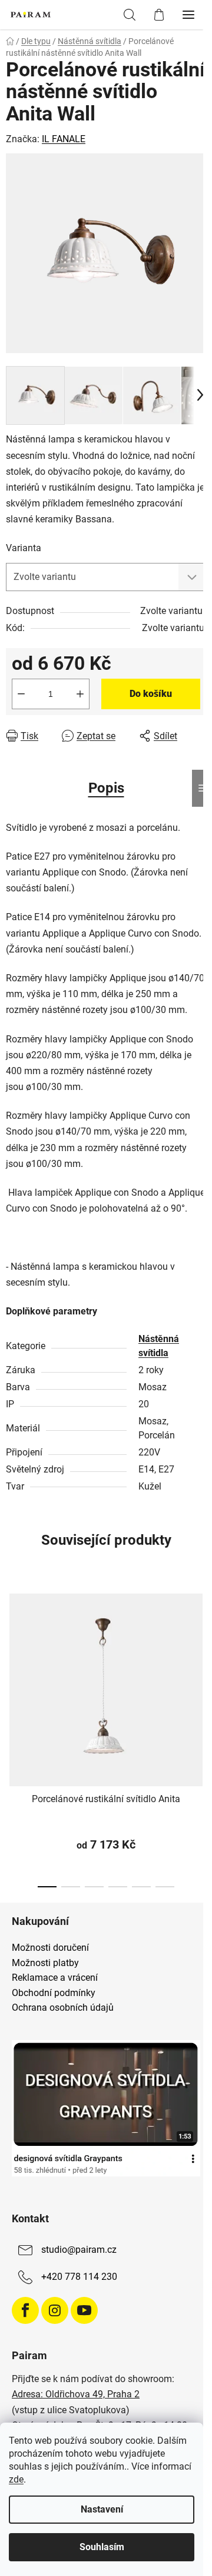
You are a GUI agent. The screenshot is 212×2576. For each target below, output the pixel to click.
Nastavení (102, 2509)
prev (12, 1656)
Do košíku (151, 694)
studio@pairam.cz (79, 2250)
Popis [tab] (106, 788)
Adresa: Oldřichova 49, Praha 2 (76, 2394)
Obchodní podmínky (54, 1993)
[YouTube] (84, 2310)
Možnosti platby (45, 1963)
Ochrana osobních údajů (63, 2008)
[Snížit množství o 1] (21, 694)
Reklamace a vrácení (55, 1978)
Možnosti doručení (50, 1948)
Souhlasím (102, 2547)
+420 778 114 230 (79, 2277)
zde (16, 2479)
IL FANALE (64, 139)
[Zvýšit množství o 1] (80, 694)
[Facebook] (25, 2310)
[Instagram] (55, 2310)
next (200, 1656)
